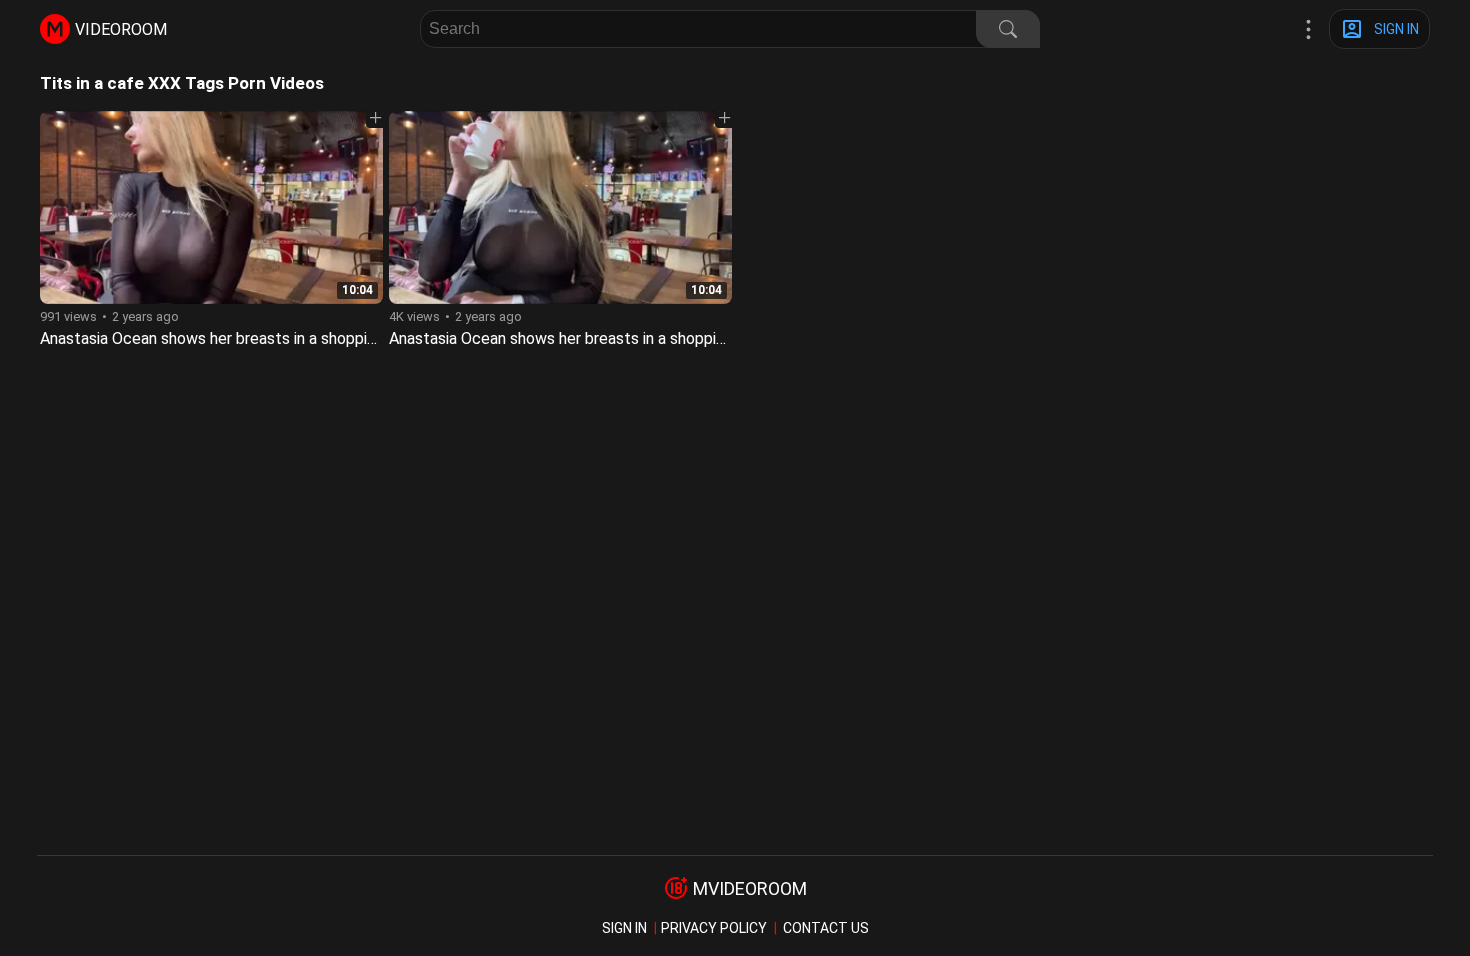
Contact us (826, 928)
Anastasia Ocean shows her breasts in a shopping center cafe (605, 338)
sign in (624, 928)
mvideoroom (750, 888)
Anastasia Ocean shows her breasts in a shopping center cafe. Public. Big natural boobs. (347, 338)
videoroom (121, 29)
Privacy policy (714, 928)
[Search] (1008, 29)
